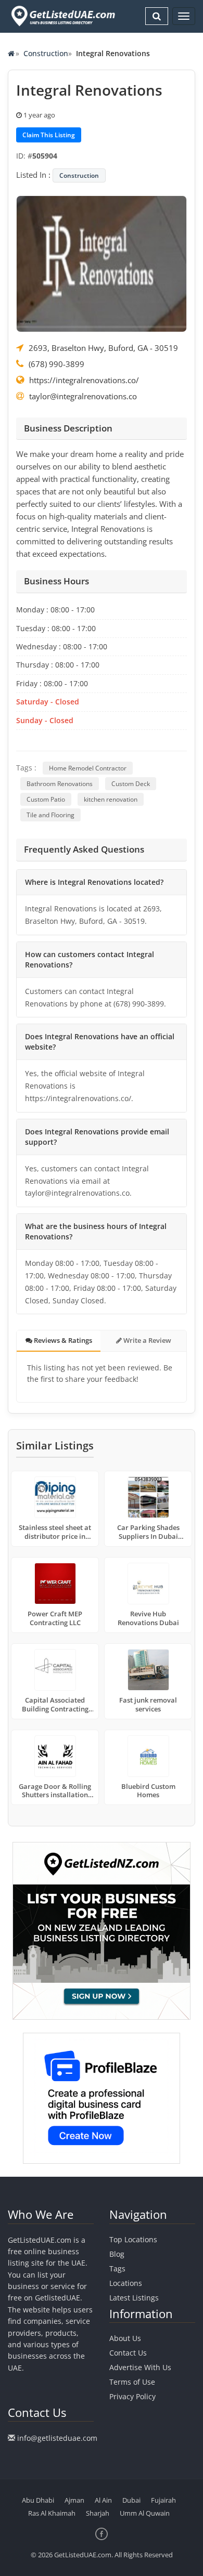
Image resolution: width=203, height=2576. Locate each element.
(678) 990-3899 (56, 364)
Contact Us (128, 2353)
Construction (46, 53)
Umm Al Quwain (145, 2513)
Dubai (131, 2500)
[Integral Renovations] (102, 263)
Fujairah (163, 2500)
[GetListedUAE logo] (62, 16)
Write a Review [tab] (147, 1340)
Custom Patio (46, 799)
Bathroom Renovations (60, 784)
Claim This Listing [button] (49, 135)
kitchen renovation (111, 799)
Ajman (74, 2500)
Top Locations (133, 2239)
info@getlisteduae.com (57, 2438)
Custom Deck (131, 784)
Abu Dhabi (38, 2500)
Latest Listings (134, 2298)
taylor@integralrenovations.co (83, 396)
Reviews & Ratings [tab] (62, 1340)
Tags (117, 2268)
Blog (117, 2254)
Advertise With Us (140, 2367)
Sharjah (98, 2513)
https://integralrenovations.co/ (84, 380)
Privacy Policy (132, 2396)
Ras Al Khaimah (52, 2513)
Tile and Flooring (50, 815)
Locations (126, 2283)
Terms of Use (132, 2382)
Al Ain (103, 2500)
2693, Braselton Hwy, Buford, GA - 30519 (103, 348)
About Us (125, 2338)
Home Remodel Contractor (88, 768)
